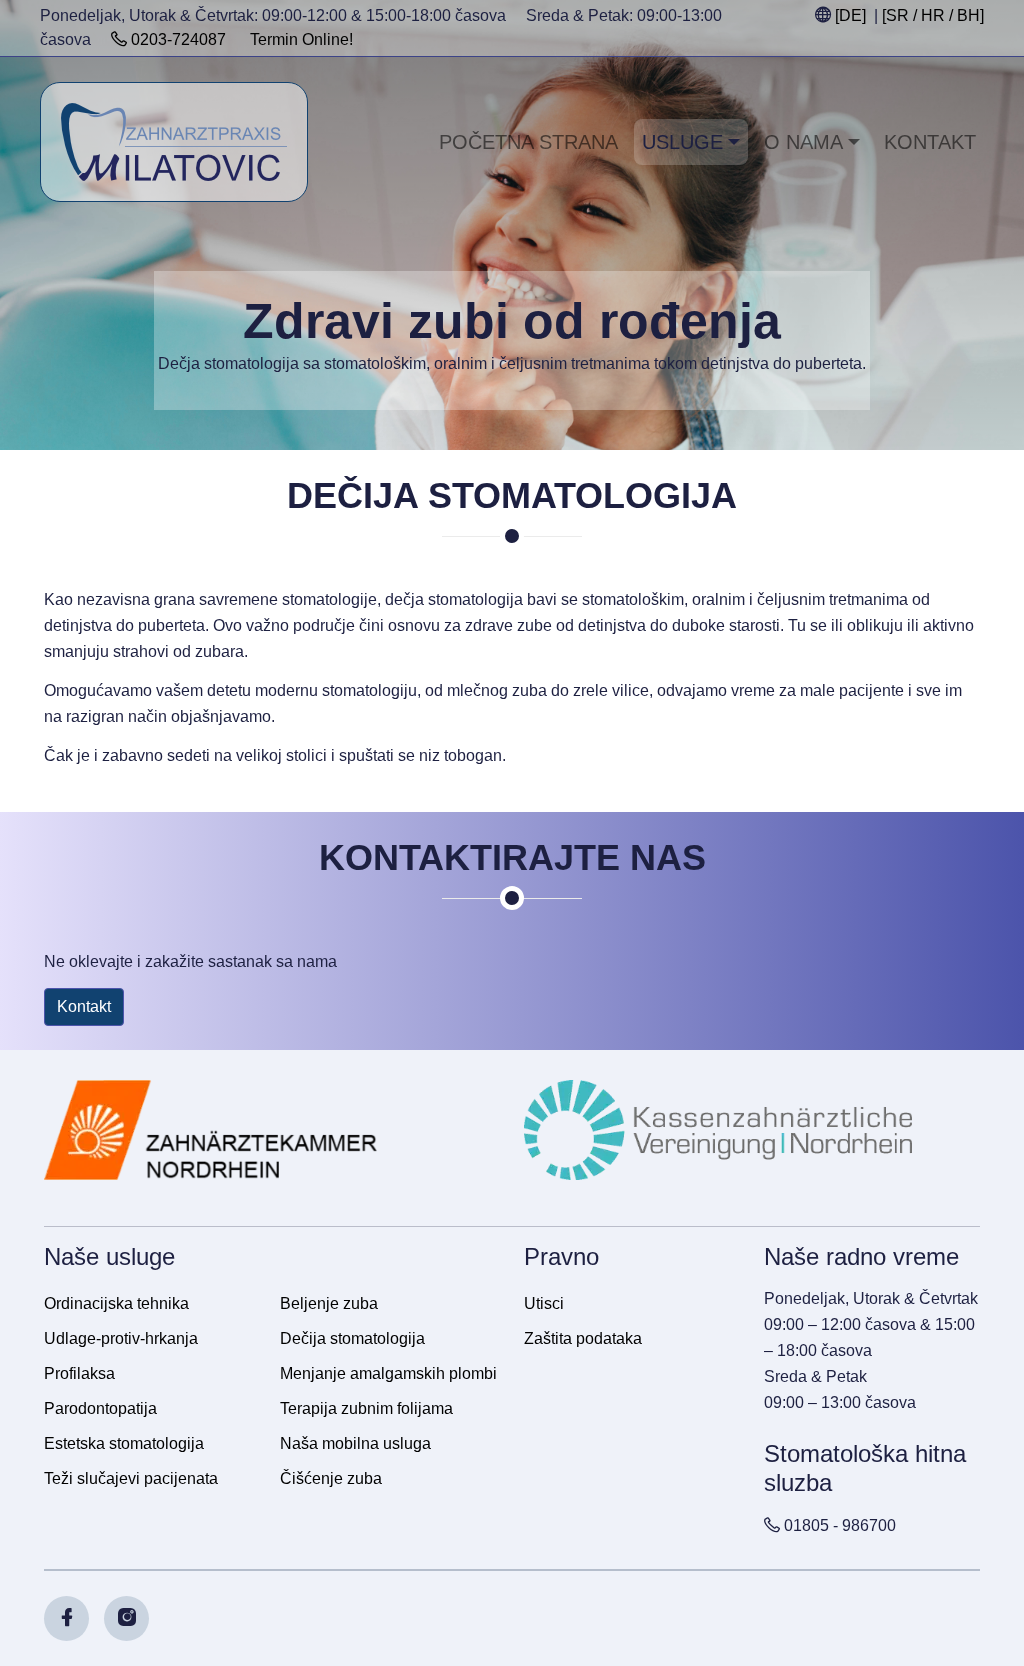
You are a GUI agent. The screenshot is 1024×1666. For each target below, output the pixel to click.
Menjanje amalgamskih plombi (388, 1373)
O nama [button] (803, 142)
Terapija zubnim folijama (366, 1408)
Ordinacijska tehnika (116, 1303)
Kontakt (930, 142)
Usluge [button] (682, 142)
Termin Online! (301, 39)
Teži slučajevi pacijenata (131, 1478)
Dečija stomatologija (352, 1338)
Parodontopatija (100, 1408)
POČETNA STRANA (528, 142)
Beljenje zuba (329, 1303)
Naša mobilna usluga (355, 1443)
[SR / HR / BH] (933, 15)
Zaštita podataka (583, 1338)
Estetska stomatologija (124, 1443)
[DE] (850, 15)
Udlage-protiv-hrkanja (121, 1338)
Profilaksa (79, 1373)
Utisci (544, 1303)
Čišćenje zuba (331, 1478)
